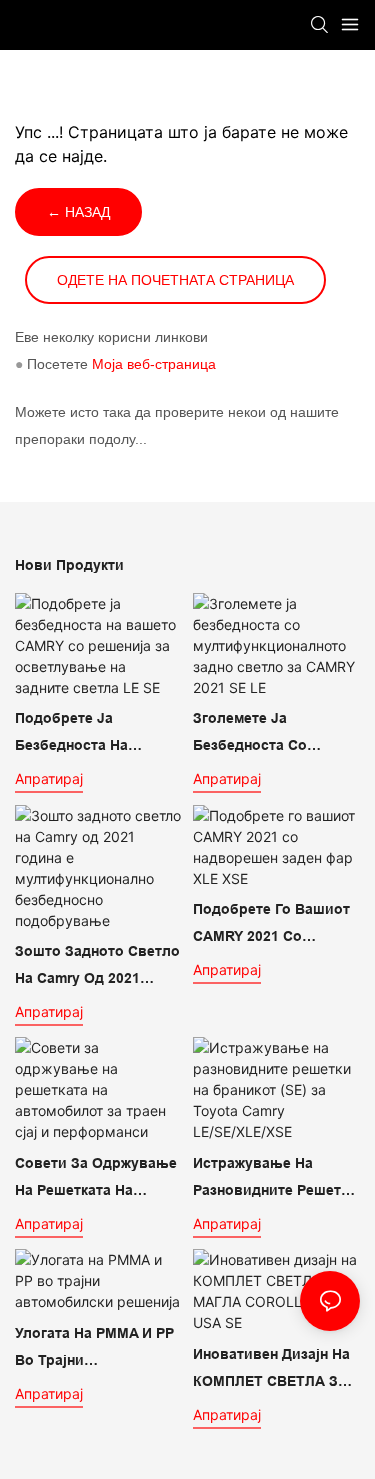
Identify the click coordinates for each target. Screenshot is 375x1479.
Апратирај (49, 778)
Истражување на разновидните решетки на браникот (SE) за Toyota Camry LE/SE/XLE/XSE (275, 1179)
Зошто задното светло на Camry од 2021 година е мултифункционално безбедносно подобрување (97, 967)
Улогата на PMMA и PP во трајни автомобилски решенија (94, 1349)
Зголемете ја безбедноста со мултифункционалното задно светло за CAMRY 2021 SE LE (275, 734)
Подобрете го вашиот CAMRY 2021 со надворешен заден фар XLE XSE (271, 925)
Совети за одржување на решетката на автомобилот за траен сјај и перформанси (96, 1179)
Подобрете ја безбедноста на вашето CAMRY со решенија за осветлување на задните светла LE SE (93, 734)
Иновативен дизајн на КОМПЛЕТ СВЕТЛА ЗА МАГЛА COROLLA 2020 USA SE (272, 1370)
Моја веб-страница (154, 364)
